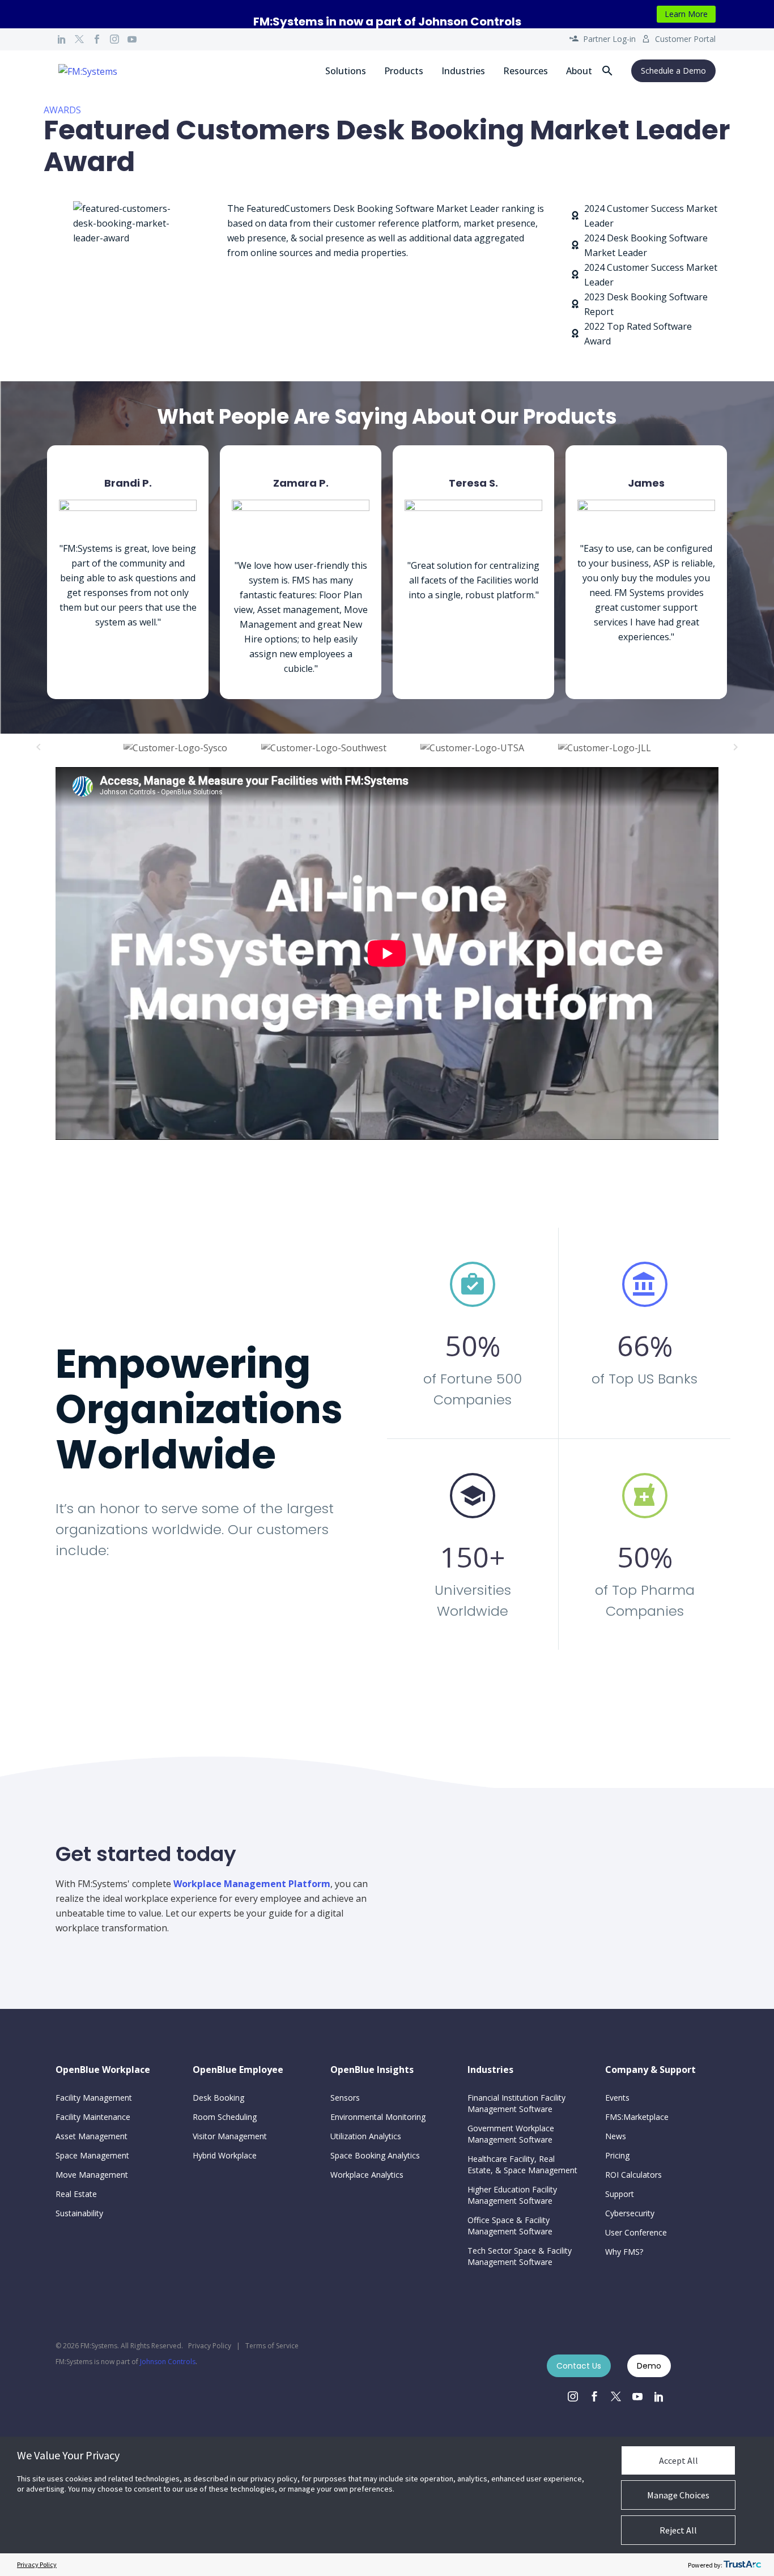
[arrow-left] (39, 747)
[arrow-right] (735, 747)
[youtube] (637, 2396)
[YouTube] (132, 39)
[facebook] (594, 2396)
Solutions (346, 71)
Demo (649, 2366)
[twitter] (616, 2396)
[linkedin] (659, 2396)
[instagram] (573, 2396)
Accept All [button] (679, 2460)
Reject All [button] (678, 2530)
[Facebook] (97, 39)
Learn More (686, 14)
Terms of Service (272, 2346)
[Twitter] (79, 39)
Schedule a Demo (673, 71)
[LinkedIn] (62, 39)
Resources (526, 71)
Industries (463, 71)
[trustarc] (742, 2565)
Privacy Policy (210, 2346)
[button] (607, 71)
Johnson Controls (168, 2362)
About (579, 71)
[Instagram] (114, 39)
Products (404, 71)
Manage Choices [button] (678, 2495)
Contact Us (579, 2366)
